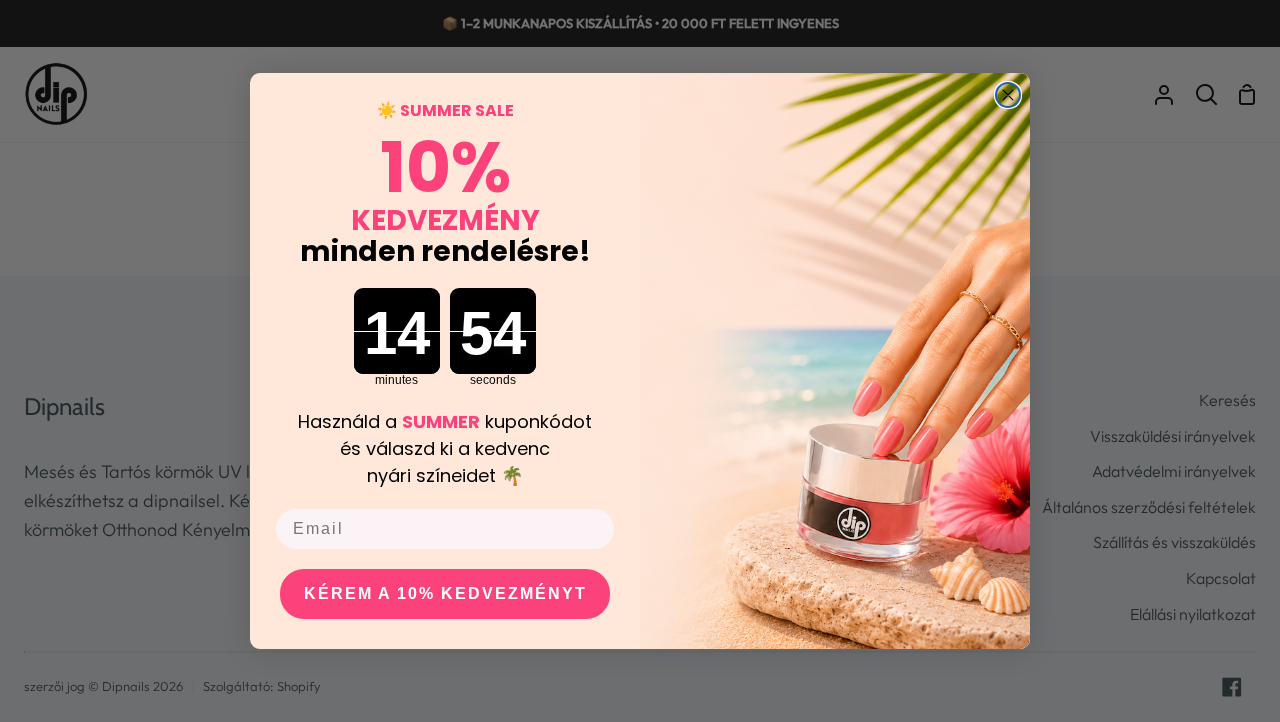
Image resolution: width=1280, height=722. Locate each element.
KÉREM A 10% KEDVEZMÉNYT (445, 593)
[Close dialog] (1008, 95)
